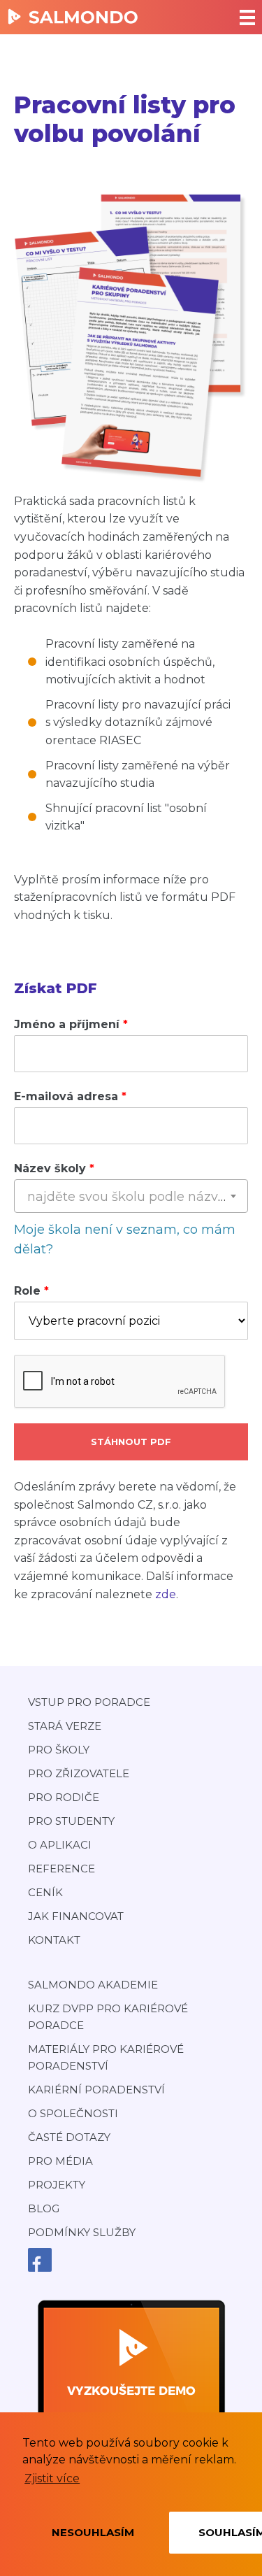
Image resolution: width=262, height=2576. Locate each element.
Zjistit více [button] (52, 2478)
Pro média (60, 2161)
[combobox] (131, 1196)
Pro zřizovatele (79, 1773)
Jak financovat (76, 1916)
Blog (44, 2208)
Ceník (45, 1892)
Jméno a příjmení (67, 1024)
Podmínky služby (82, 2232)
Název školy (50, 1168)
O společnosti (73, 2113)
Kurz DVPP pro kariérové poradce (108, 2017)
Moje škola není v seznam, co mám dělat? (125, 1240)
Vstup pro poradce (89, 1702)
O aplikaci (60, 1845)
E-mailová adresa (66, 1096)
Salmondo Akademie (93, 1985)
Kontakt (54, 1940)
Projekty (57, 2185)
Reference (61, 1869)
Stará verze (65, 1726)
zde (166, 1594)
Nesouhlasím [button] (93, 2532)
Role (27, 1291)
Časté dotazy (69, 2137)
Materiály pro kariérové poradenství (106, 2057)
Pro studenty (71, 1821)
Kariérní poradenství (96, 2090)
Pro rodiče (64, 1797)
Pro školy (59, 1750)
